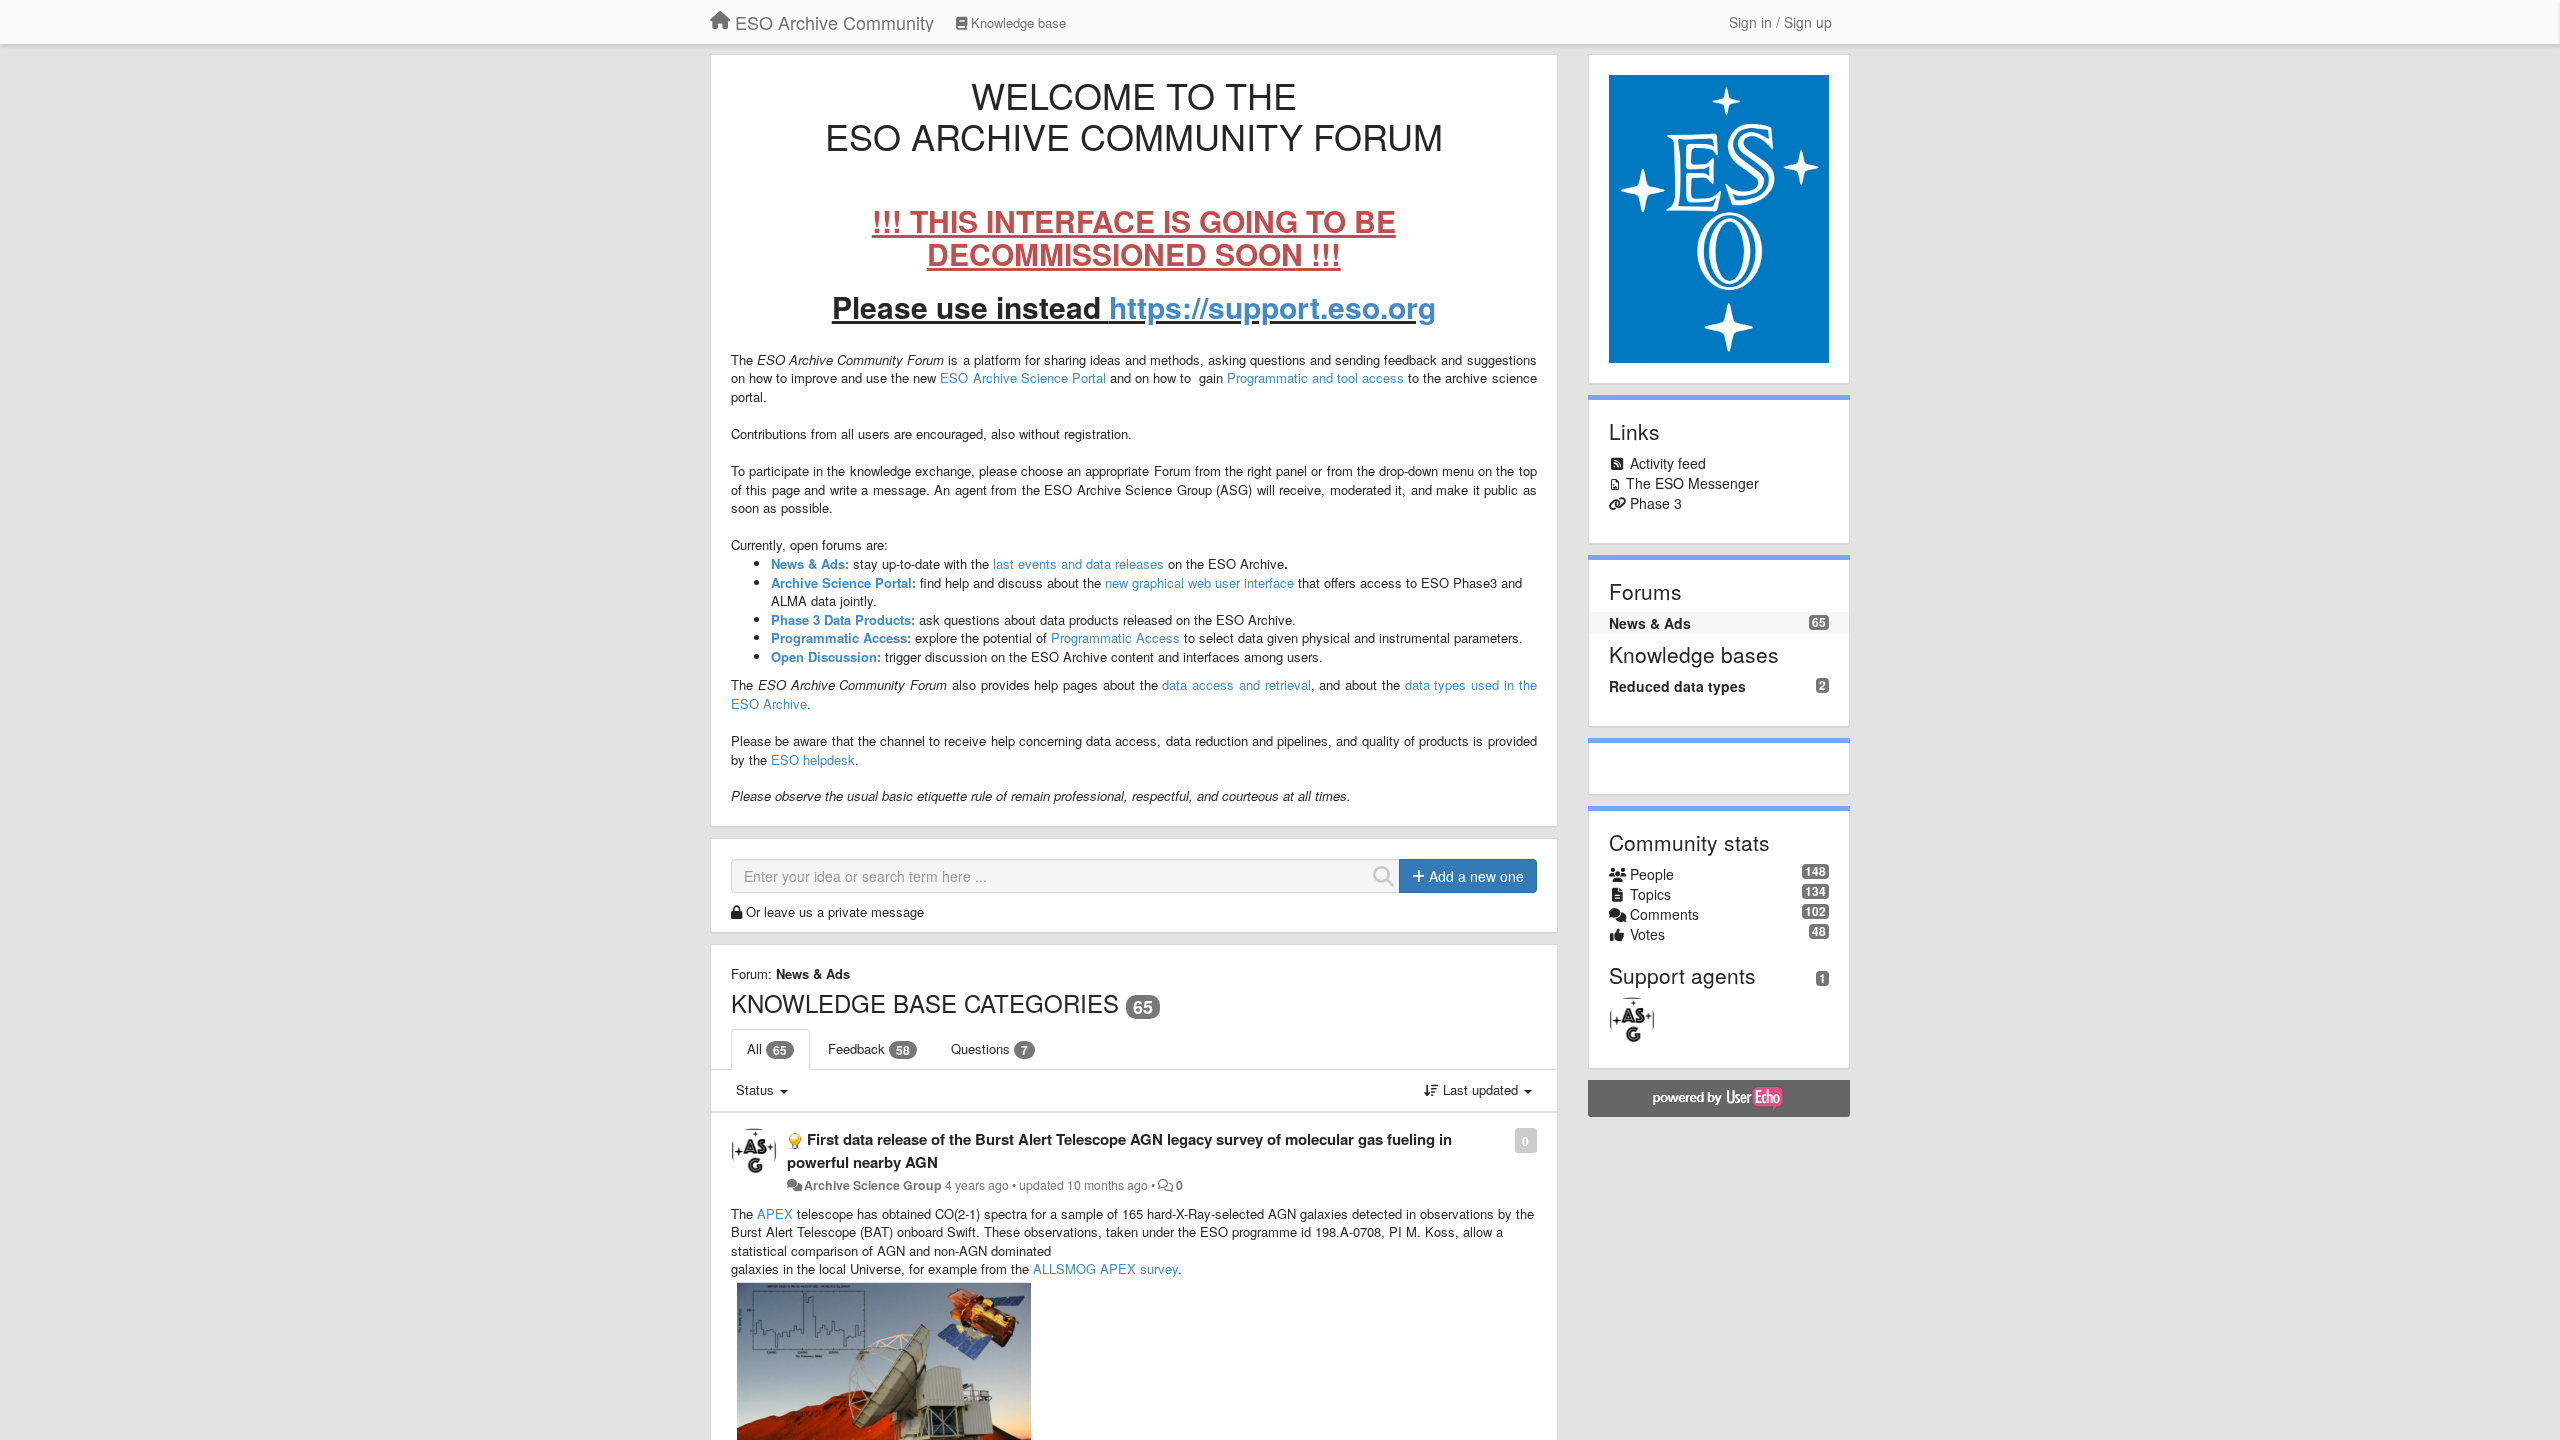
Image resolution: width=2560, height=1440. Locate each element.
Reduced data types (1677, 686)
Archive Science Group (873, 1185)
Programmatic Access (1115, 637)
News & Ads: (810, 563)
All (767, 1049)
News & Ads (813, 973)
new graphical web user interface (1199, 582)
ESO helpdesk (813, 759)
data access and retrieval (1236, 684)
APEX (773, 1213)
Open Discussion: (826, 656)
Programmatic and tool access (1315, 377)
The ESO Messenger (1692, 483)
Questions (989, 1049)
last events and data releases (1078, 563)
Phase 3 (1656, 503)
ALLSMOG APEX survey (1105, 1268)
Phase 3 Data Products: (843, 619)
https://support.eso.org (1272, 306)
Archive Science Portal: (843, 582)
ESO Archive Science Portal (1022, 377)
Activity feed (1668, 463)
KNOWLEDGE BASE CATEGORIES (925, 1002)
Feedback (869, 1049)
